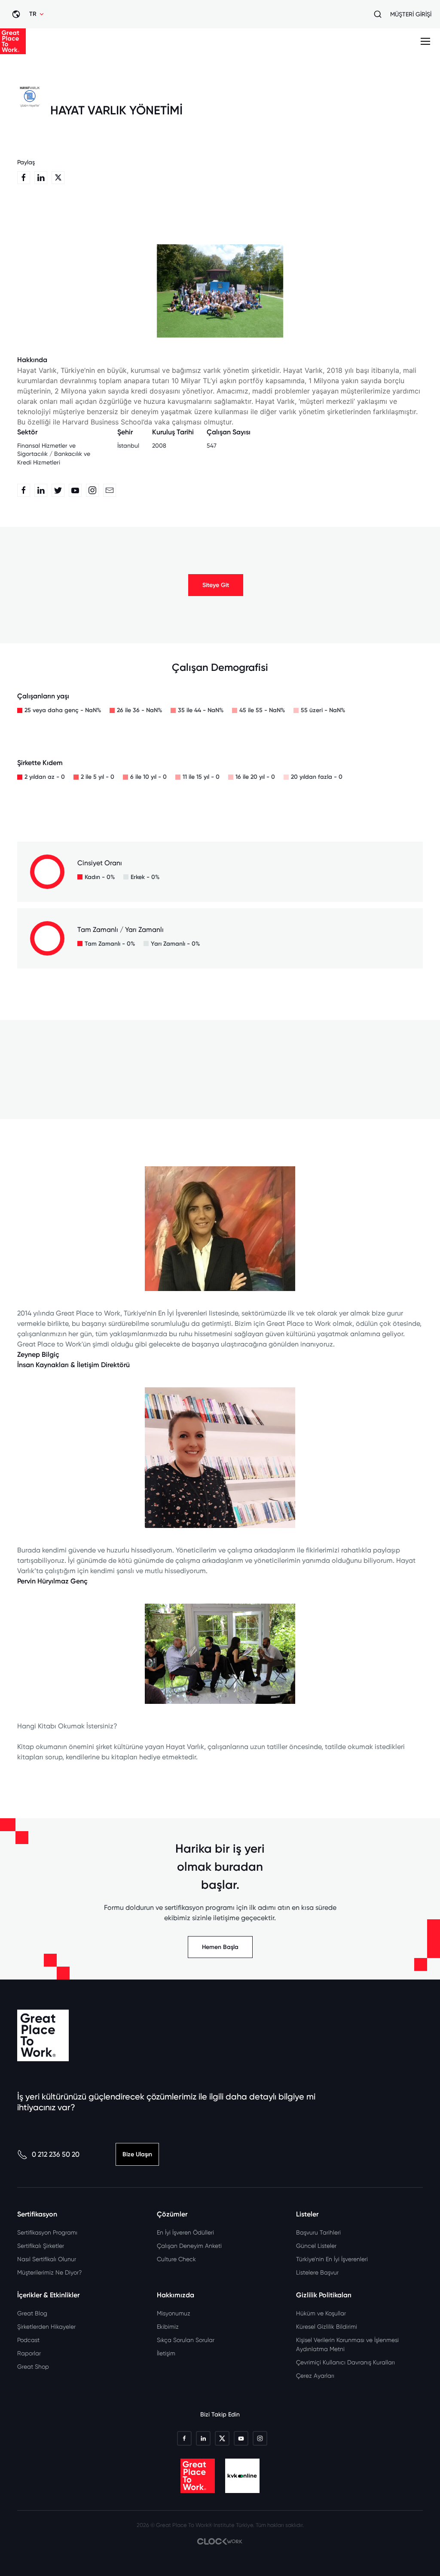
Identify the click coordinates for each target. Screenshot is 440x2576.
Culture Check (176, 2259)
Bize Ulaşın (137, 2154)
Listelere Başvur (317, 2272)
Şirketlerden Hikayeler (46, 2327)
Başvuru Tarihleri (318, 2232)
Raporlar (29, 2353)
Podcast (28, 2340)
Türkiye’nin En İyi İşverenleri (332, 2259)
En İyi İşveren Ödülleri (185, 2232)
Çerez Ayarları (315, 2376)
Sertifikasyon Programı (47, 2232)
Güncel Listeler (316, 2246)
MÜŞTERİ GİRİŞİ (411, 14)
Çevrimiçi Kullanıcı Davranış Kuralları (345, 2362)
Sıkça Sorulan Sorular (186, 2340)
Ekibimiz (168, 2327)
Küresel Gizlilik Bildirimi (327, 2327)
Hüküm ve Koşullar (321, 2313)
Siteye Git (216, 585)
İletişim (166, 2353)
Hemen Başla (220, 1947)
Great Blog (32, 2313)
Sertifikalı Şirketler (41, 2246)
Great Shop (33, 2367)
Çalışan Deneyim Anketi (189, 2246)
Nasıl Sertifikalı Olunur (47, 2259)
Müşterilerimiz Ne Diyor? (49, 2272)
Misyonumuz (174, 2313)
